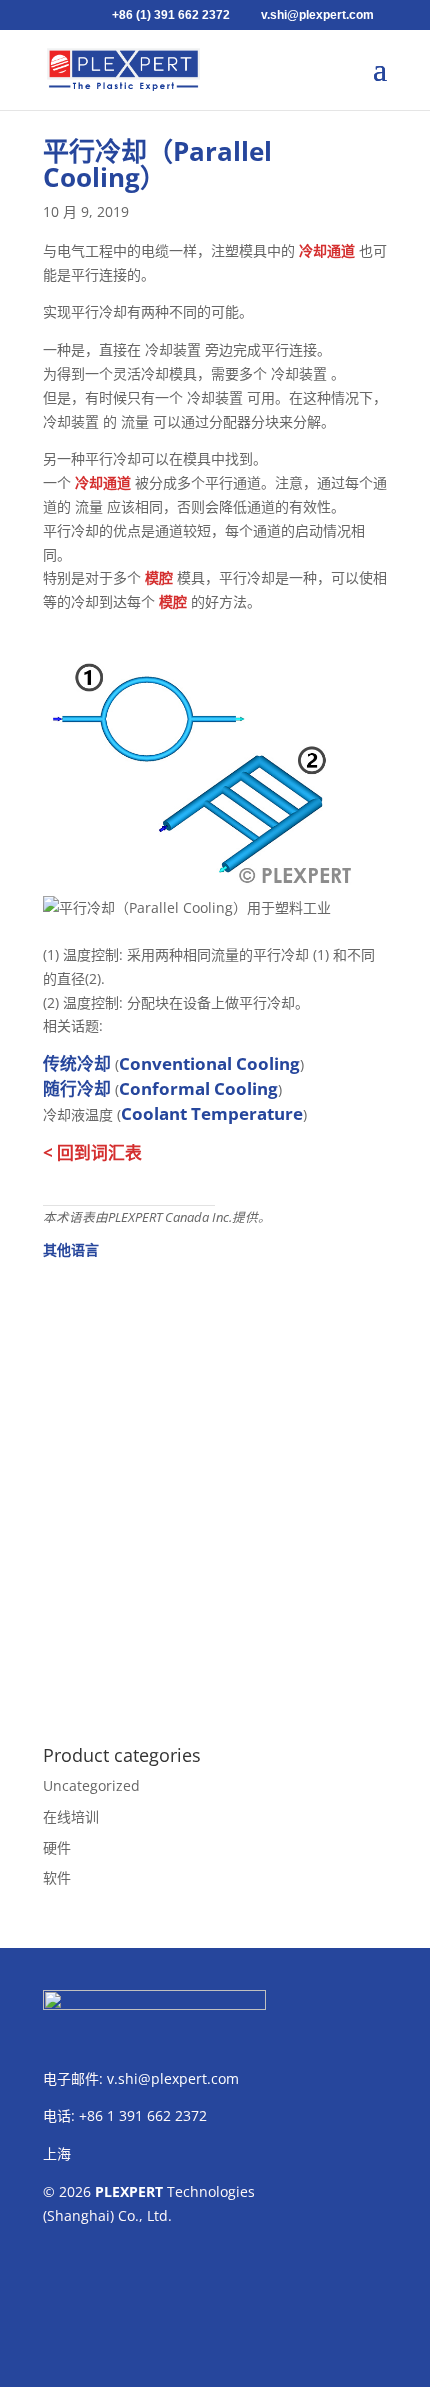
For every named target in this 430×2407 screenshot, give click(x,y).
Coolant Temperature (212, 1113)
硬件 (57, 1847)
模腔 (159, 577)
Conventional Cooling (209, 1063)
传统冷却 (77, 1063)
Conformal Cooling (198, 1088)
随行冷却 (77, 1088)
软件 (57, 1877)
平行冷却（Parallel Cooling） (157, 164)
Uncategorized (91, 1785)
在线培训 (71, 1816)
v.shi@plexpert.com (173, 2078)
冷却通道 (327, 250)
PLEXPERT (129, 2191)
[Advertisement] (215, 1491)
